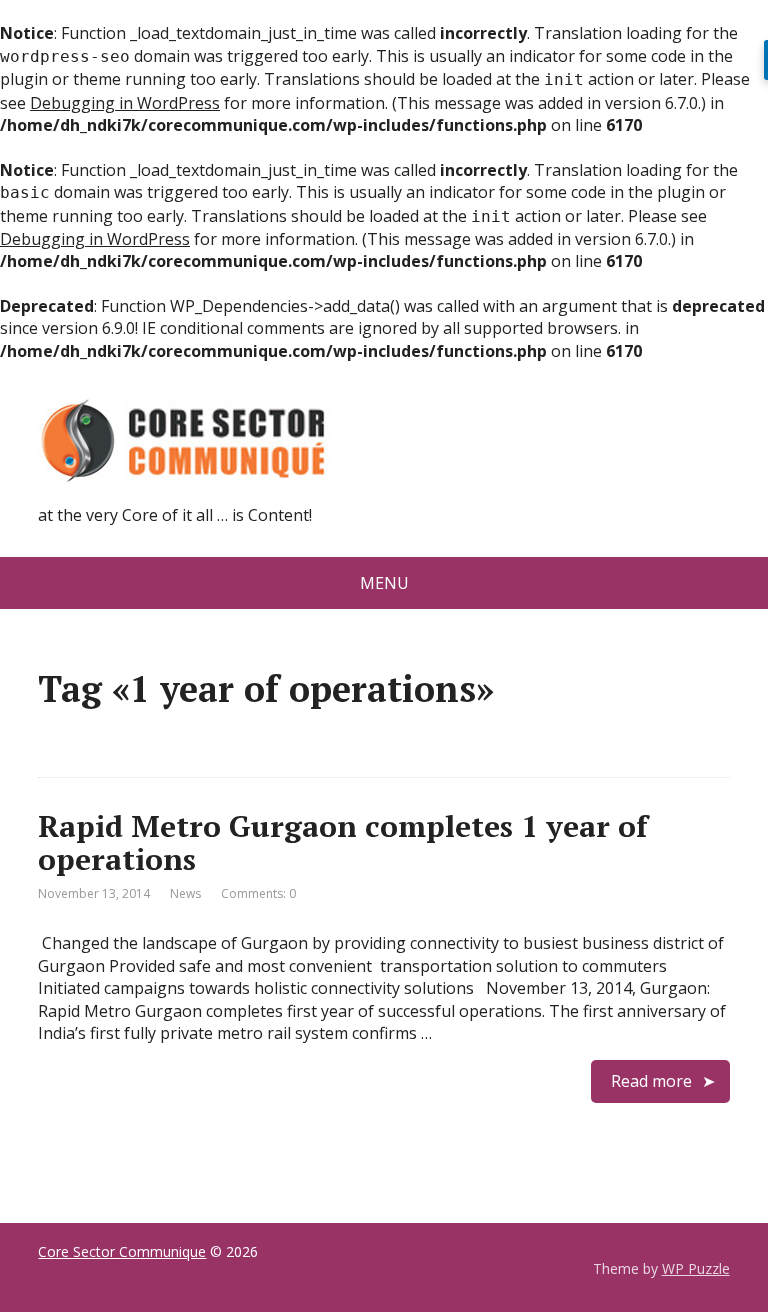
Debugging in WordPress (125, 103)
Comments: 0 (258, 893)
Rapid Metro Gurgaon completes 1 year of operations (343, 842)
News (185, 893)
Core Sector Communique (122, 1251)
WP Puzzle (696, 1268)
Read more (651, 1081)
